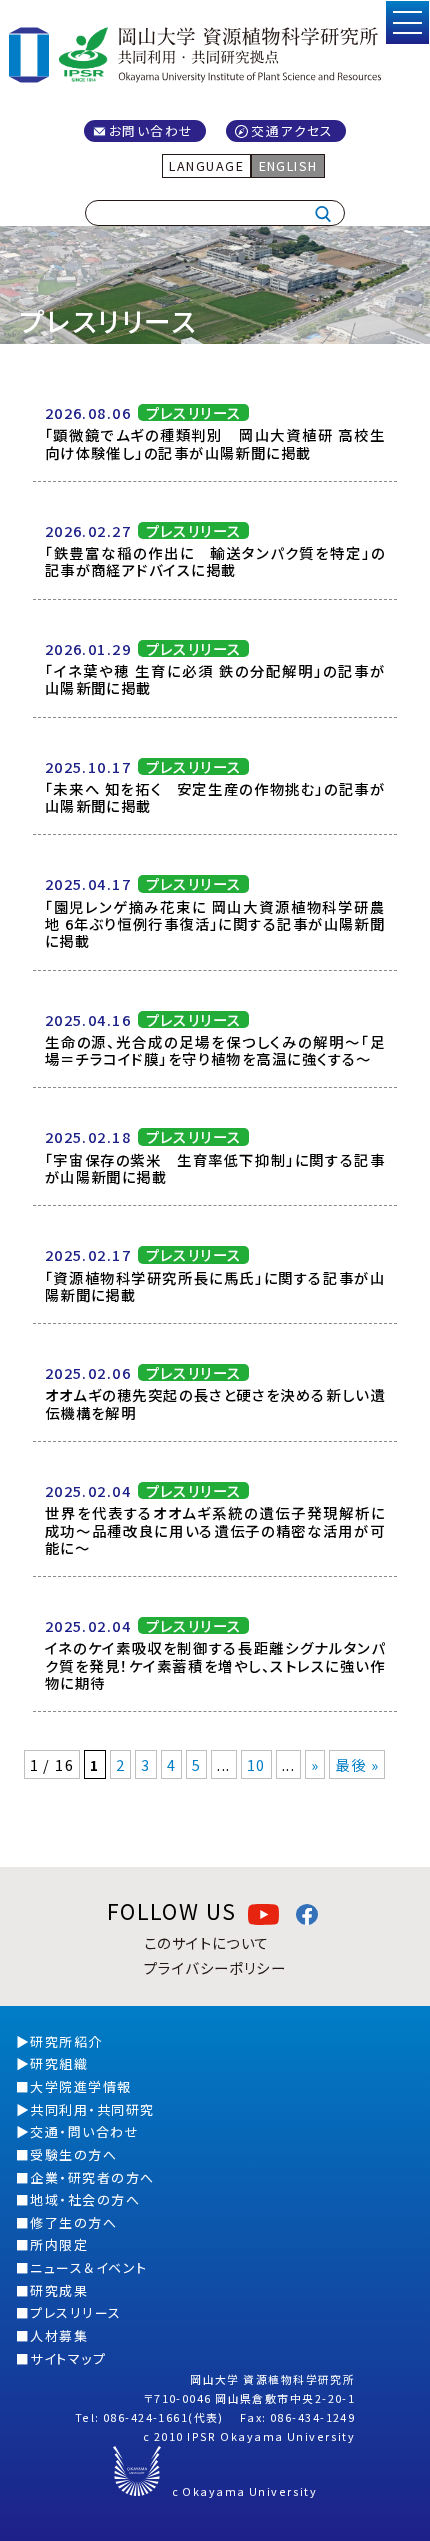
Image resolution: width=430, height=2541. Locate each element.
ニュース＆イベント (88, 2267)
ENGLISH (288, 165)
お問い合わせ (151, 130)
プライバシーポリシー (215, 1967)
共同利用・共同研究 (92, 2109)
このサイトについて (207, 1942)
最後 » (357, 1764)
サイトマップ (68, 2358)
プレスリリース (75, 2312)
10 (256, 1764)
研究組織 (59, 2063)
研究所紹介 (66, 2041)
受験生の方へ (73, 2154)
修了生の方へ (73, 2222)
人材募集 (59, 2335)
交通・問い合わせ (84, 2131)
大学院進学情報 (80, 2086)
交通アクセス (292, 130)
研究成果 (59, 2290)
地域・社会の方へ (85, 2199)
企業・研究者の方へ (92, 2177)
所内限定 (59, 2244)
